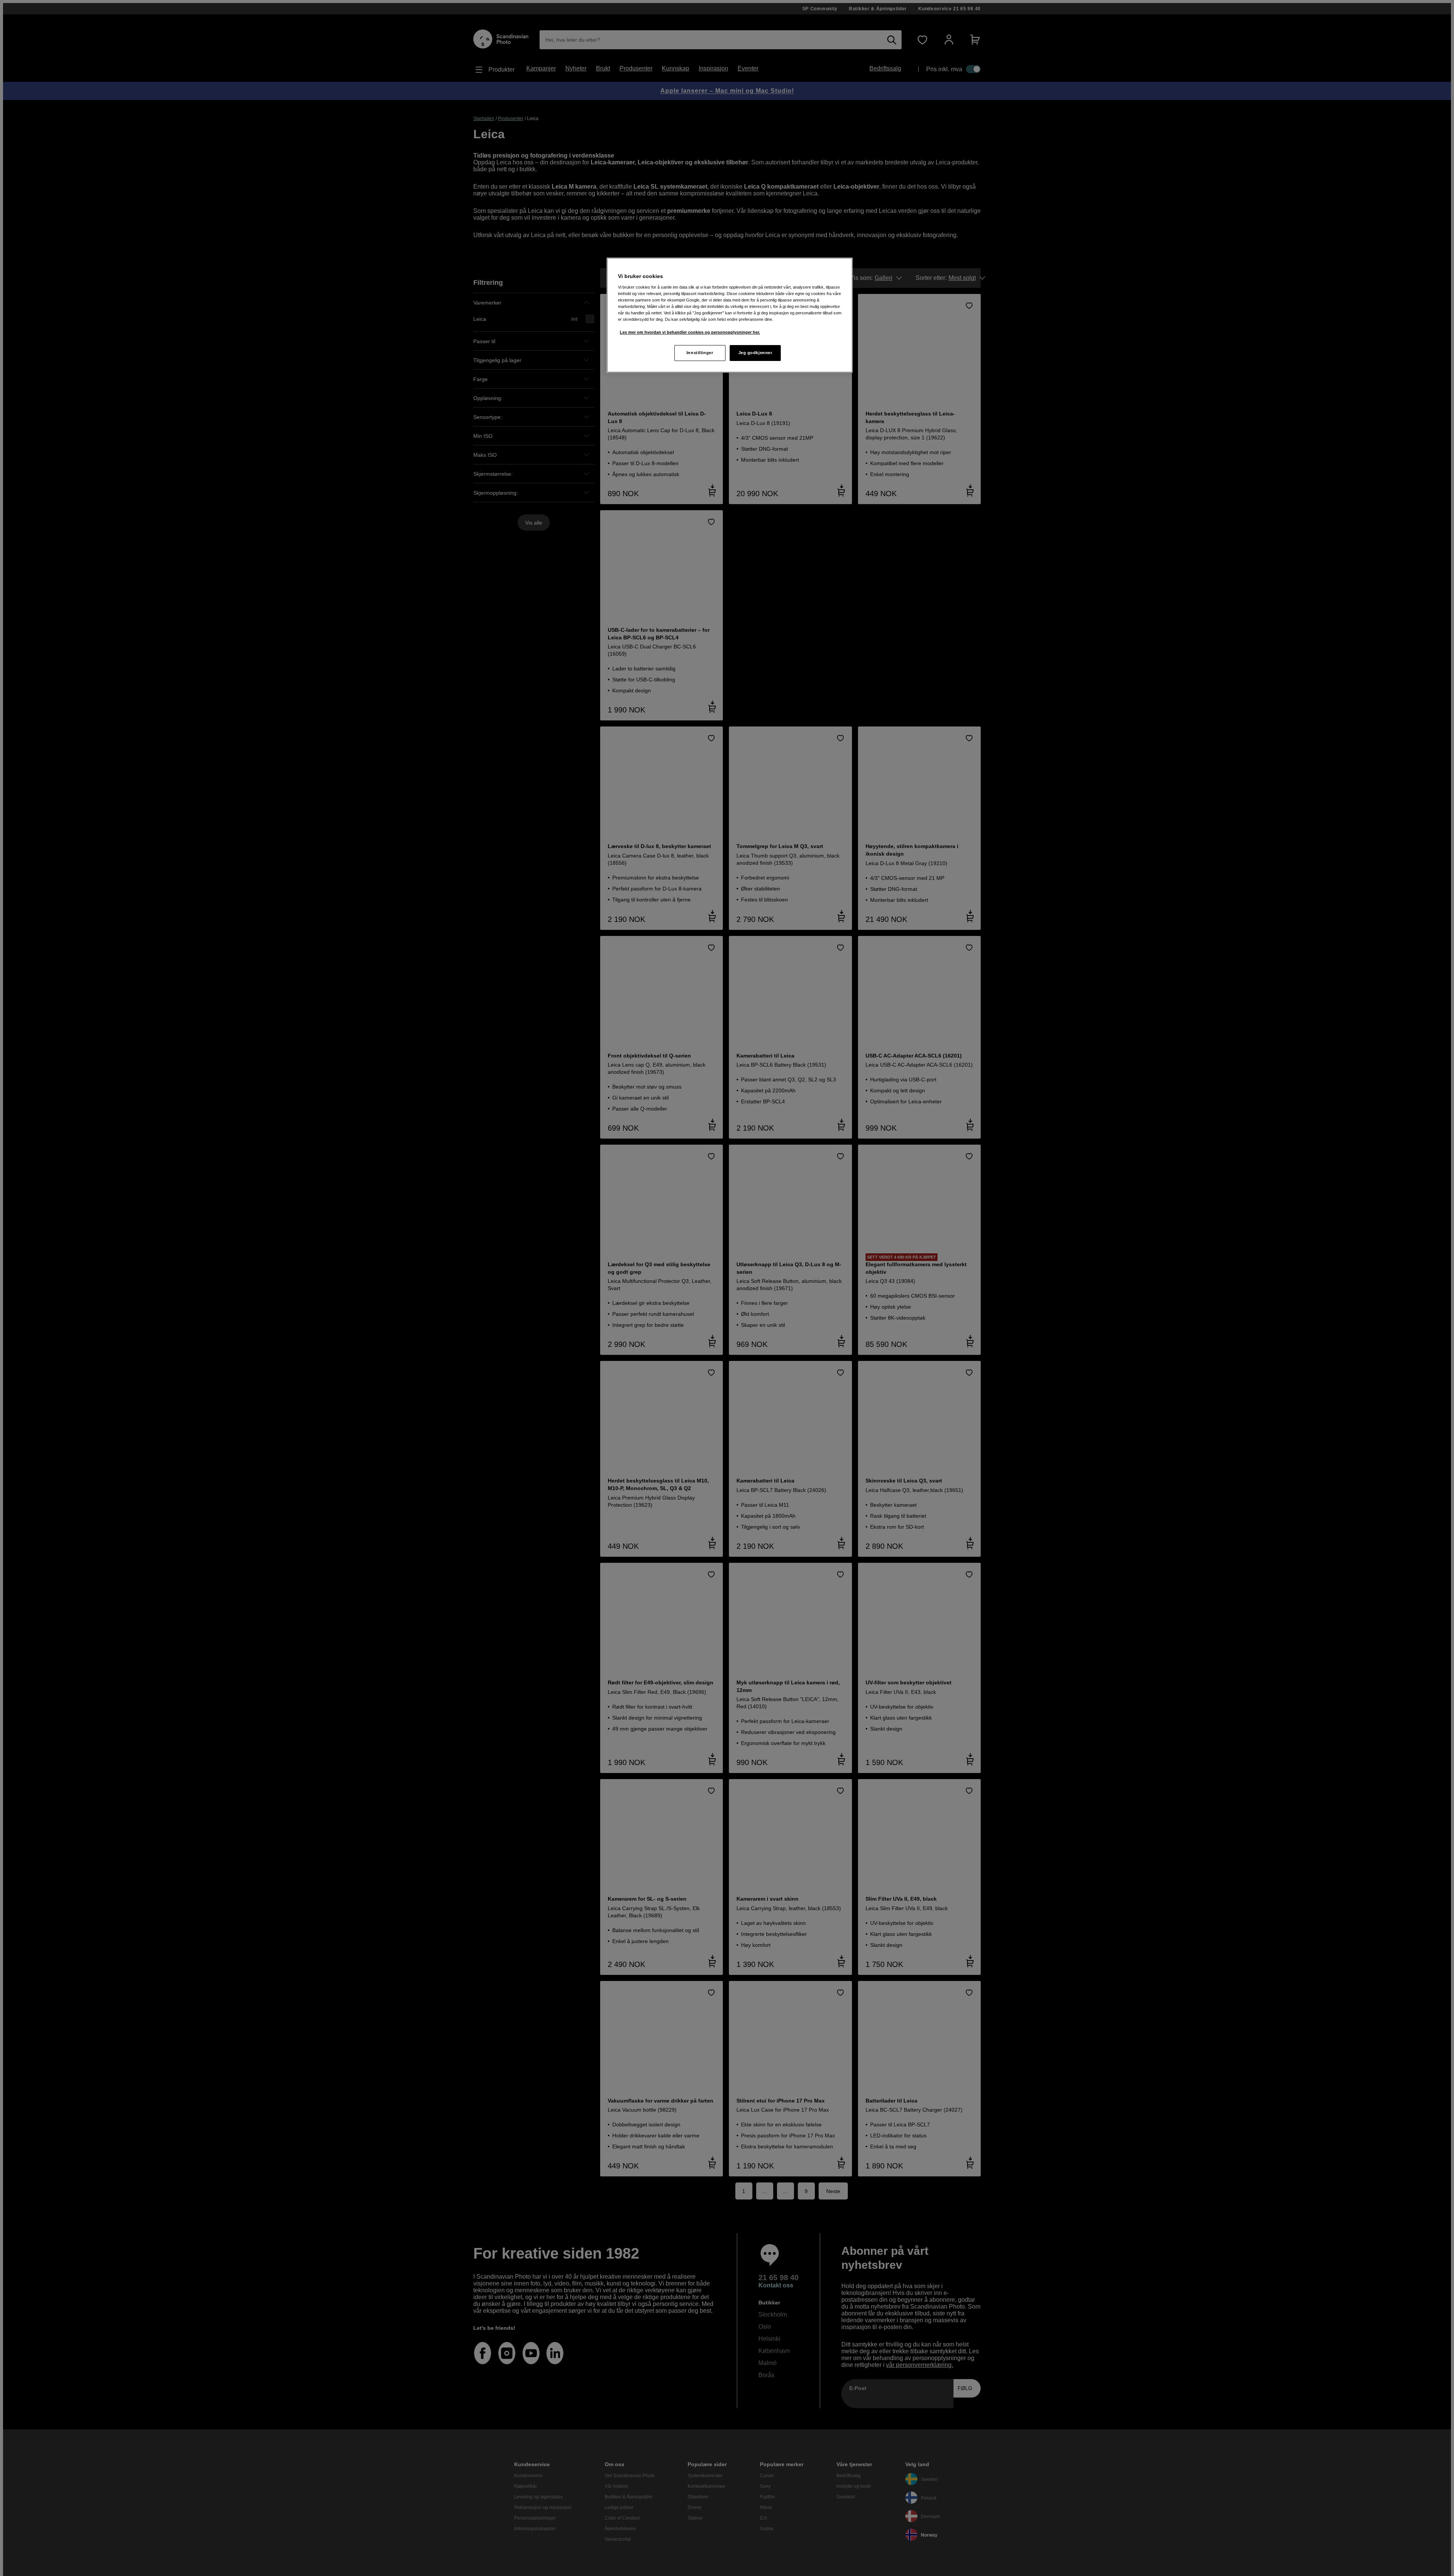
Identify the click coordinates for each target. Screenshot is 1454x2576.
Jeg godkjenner (755, 353)
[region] (730, 315)
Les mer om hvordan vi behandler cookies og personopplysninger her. (690, 332)
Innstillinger (700, 353)
